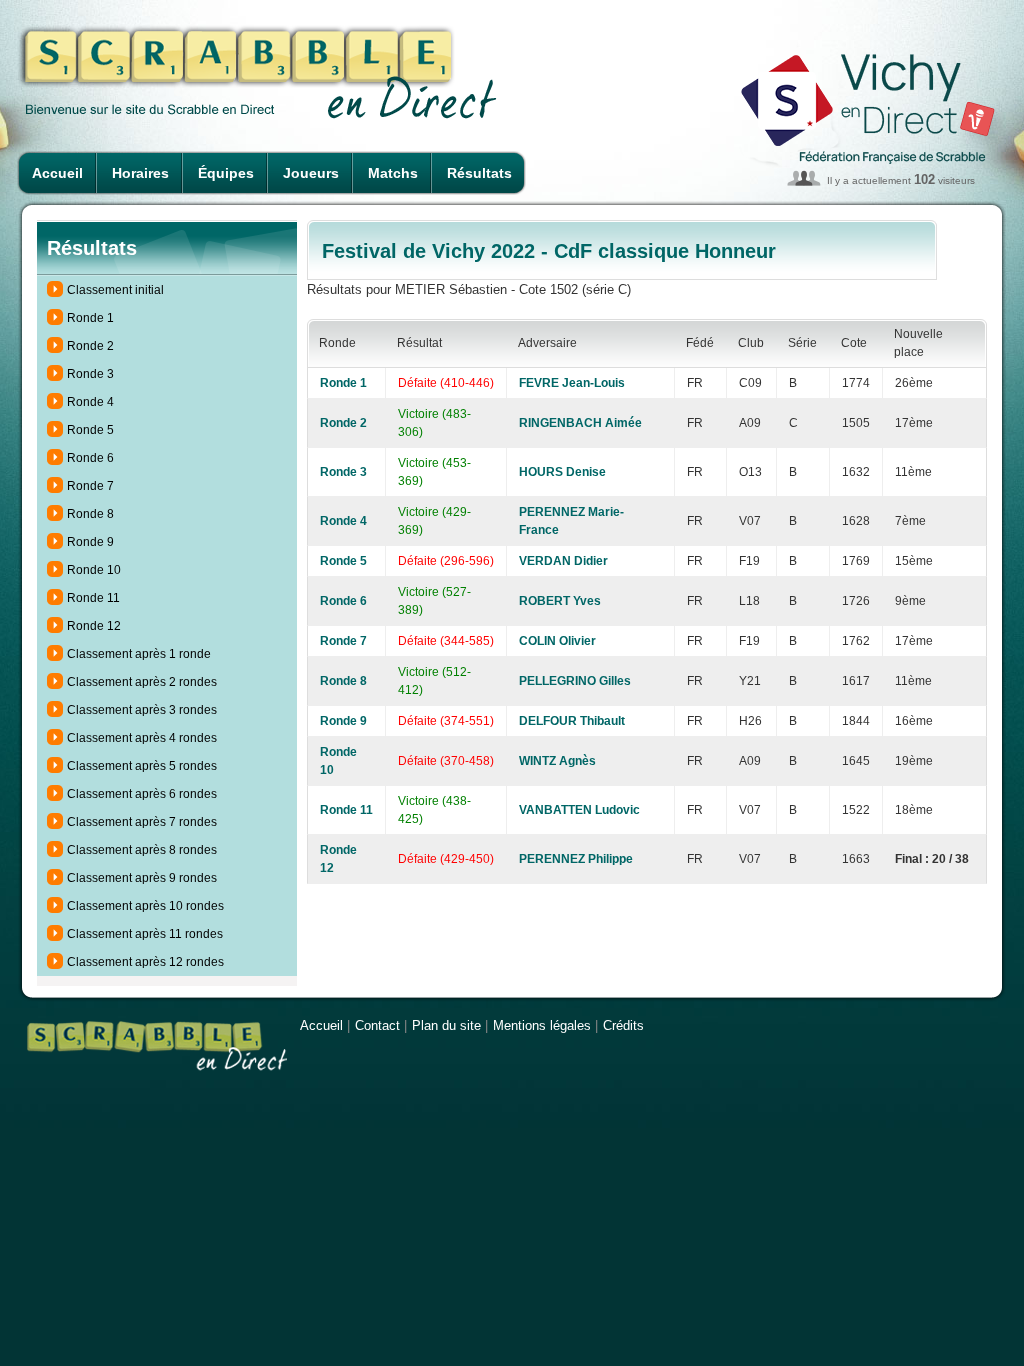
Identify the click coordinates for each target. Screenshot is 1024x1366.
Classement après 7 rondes (142, 822)
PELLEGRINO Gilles (575, 681)
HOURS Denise (562, 472)
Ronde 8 (90, 514)
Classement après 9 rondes (142, 878)
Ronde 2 (90, 346)
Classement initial (115, 290)
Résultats (479, 173)
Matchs (393, 173)
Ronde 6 (90, 458)
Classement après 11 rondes (145, 934)
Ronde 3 (90, 374)
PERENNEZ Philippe (576, 859)
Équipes (226, 173)
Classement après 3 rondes (142, 710)
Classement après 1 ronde (139, 654)
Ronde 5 (90, 430)
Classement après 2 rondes (142, 682)
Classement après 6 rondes (142, 794)
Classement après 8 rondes (142, 850)
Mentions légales (542, 1025)
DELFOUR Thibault (572, 721)
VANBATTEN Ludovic (579, 810)
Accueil (57, 173)
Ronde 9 (90, 542)
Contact (377, 1025)
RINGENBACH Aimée (580, 423)
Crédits (623, 1025)
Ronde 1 (90, 318)
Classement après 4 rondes (142, 738)
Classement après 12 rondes (145, 962)
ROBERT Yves (560, 601)
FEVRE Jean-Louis (572, 383)
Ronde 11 (93, 598)
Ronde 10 (94, 570)
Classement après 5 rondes (142, 766)
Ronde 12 (94, 626)
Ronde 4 (90, 402)
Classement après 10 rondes (145, 906)
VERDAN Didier (563, 561)
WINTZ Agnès (557, 761)
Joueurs (311, 173)
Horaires (140, 173)
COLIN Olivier (557, 641)
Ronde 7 (90, 486)
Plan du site (446, 1025)
